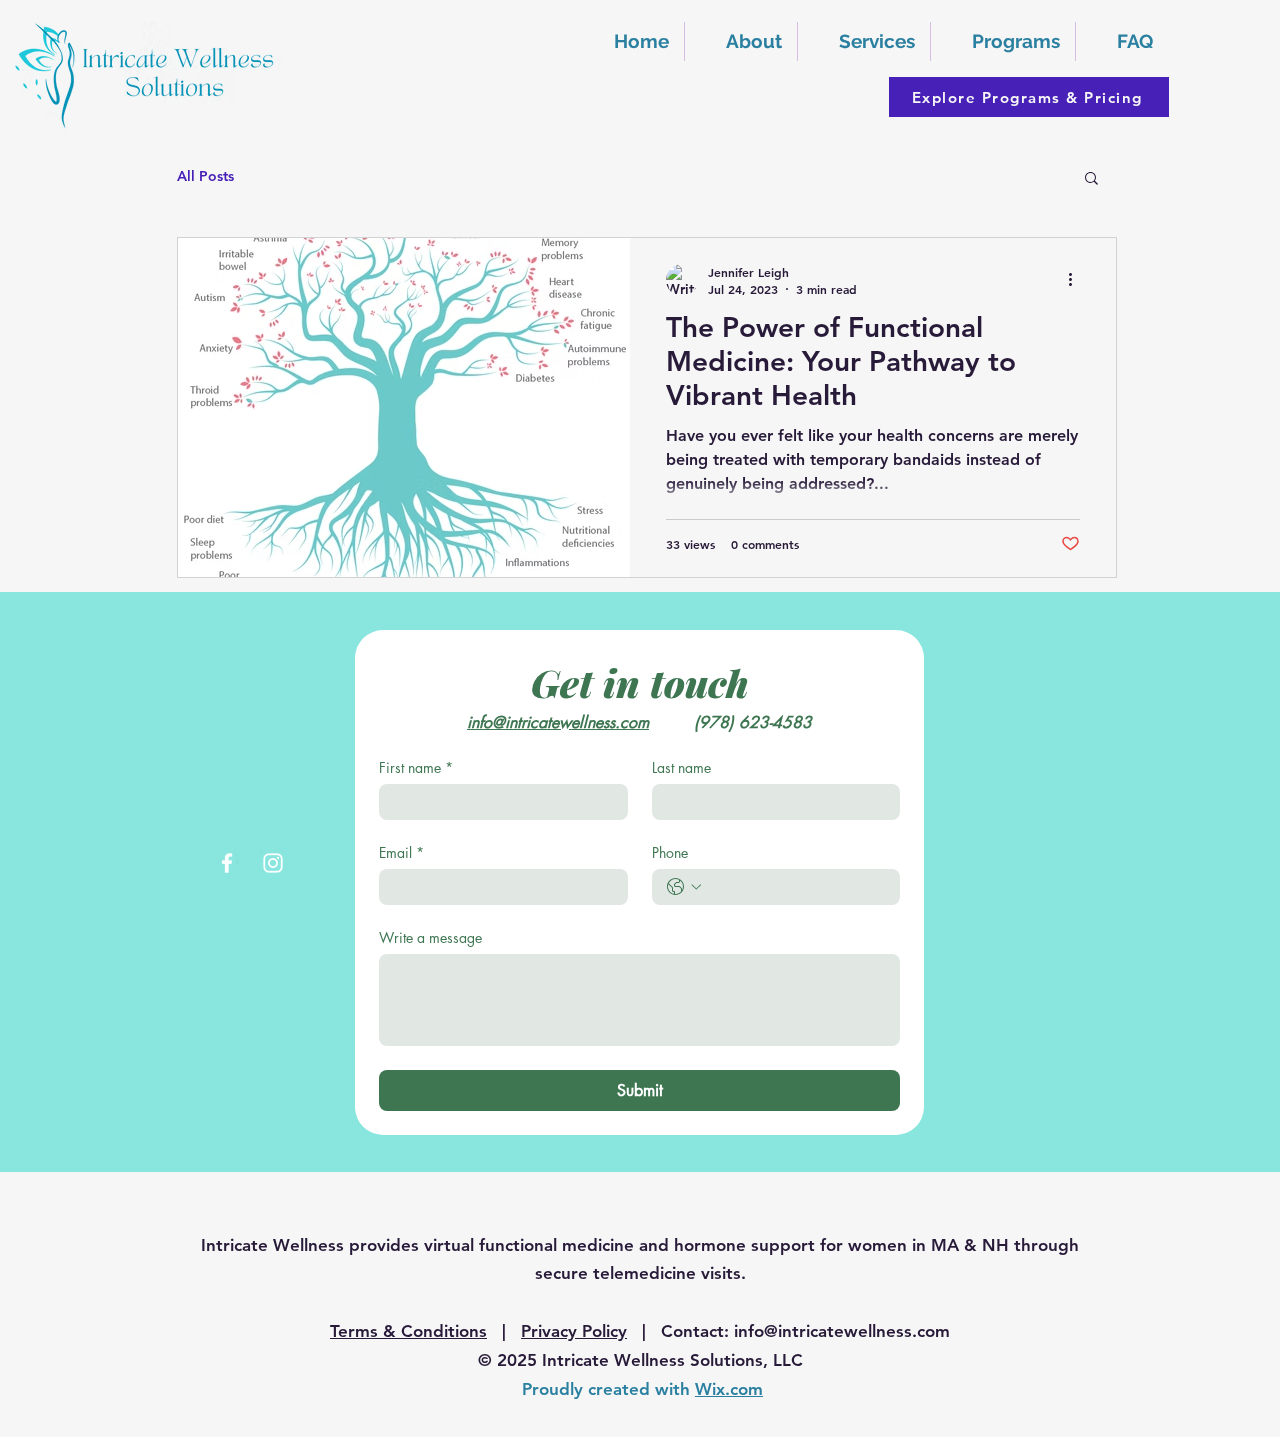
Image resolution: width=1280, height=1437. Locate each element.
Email (401, 852)
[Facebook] (227, 863)
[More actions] (1077, 280)
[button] (1003, 41)
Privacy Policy (574, 1331)
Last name (681, 767)
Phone (670, 852)
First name (416, 767)
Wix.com (729, 1389)
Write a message (430, 937)
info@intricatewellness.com (842, 1331)
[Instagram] (273, 863)
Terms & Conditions (408, 1331)
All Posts (205, 176)
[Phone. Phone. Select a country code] (684, 887)
